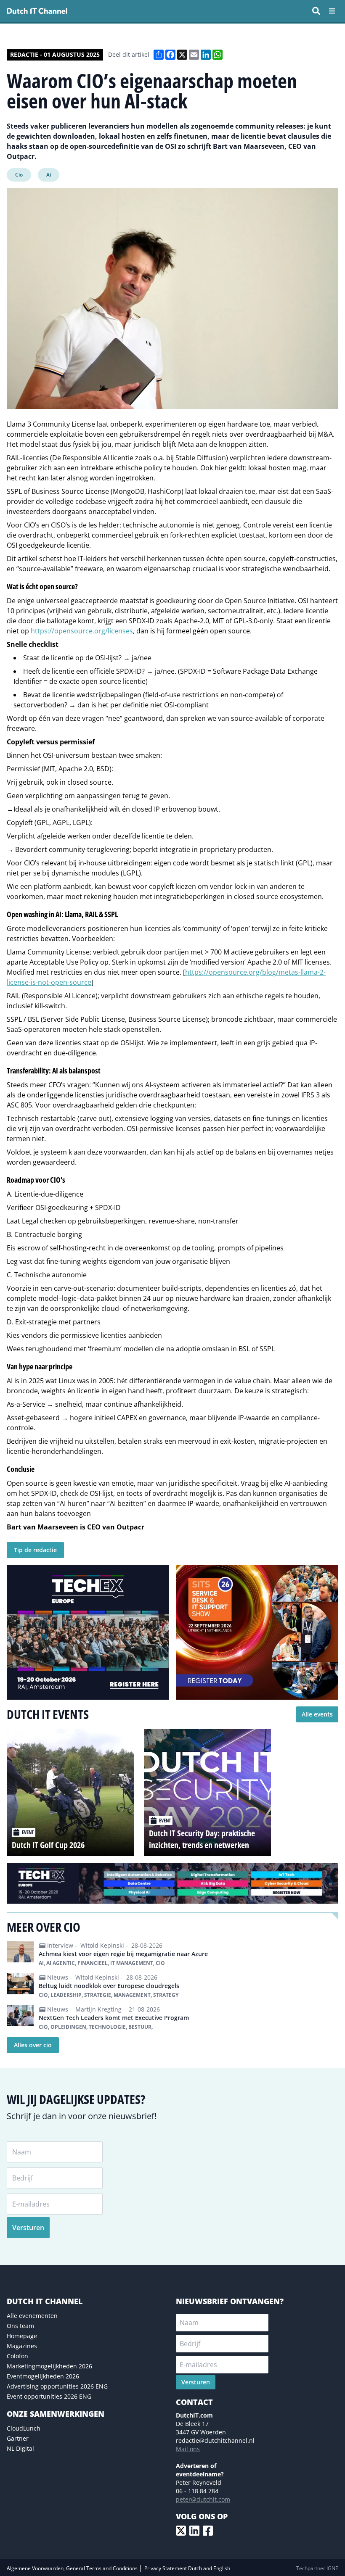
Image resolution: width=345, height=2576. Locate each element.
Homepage (22, 2336)
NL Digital (20, 2448)
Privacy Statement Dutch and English (187, 2568)
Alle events (317, 1714)
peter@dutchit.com (203, 2499)
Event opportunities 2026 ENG (49, 2396)
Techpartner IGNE (317, 2568)
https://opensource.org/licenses (82, 631)
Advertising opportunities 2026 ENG (57, 2386)
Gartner (18, 2438)
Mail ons (188, 2449)
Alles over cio (33, 2045)
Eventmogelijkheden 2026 (43, 2376)
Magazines (22, 2346)
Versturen (28, 2228)
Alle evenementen (32, 2316)
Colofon (17, 2356)
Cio (19, 175)
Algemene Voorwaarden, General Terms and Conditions (73, 2568)
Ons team (20, 2326)
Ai (49, 175)
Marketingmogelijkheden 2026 (49, 2366)
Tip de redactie (35, 1550)
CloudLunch (24, 2428)
